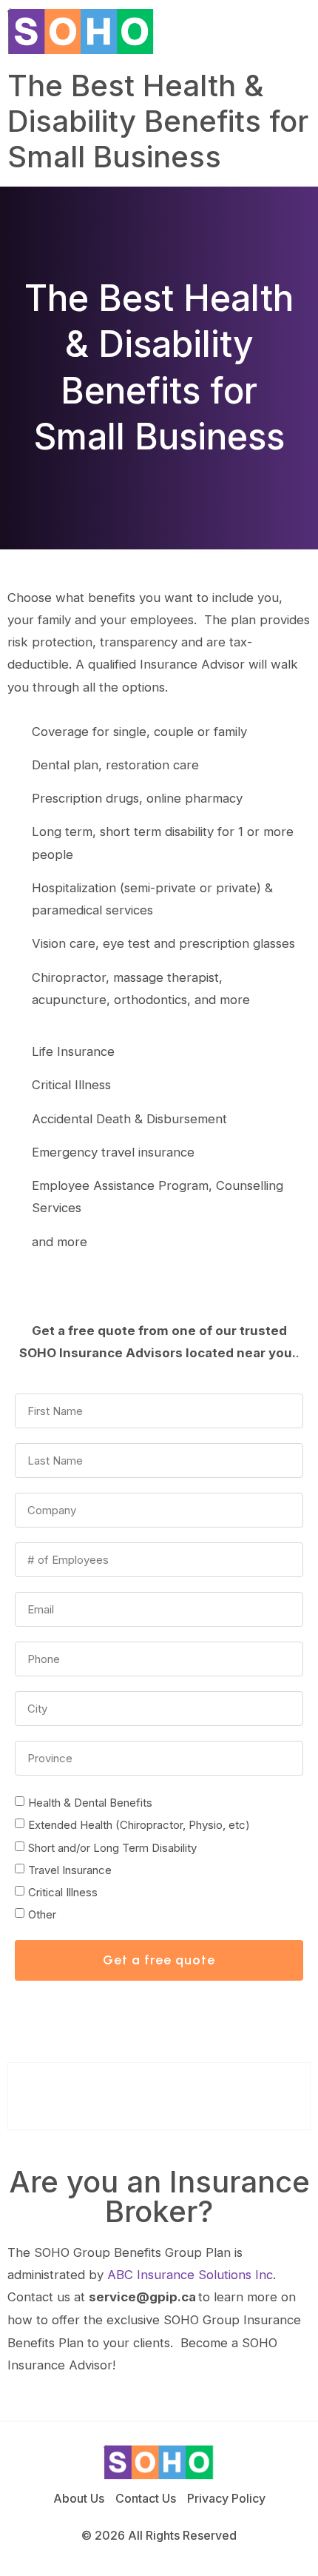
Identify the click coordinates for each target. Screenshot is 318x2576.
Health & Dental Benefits (90, 1803)
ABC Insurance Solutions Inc (190, 2275)
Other (42, 1914)
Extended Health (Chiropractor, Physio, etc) (139, 1825)
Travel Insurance (70, 1870)
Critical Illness (63, 1892)
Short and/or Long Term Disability (112, 1848)
